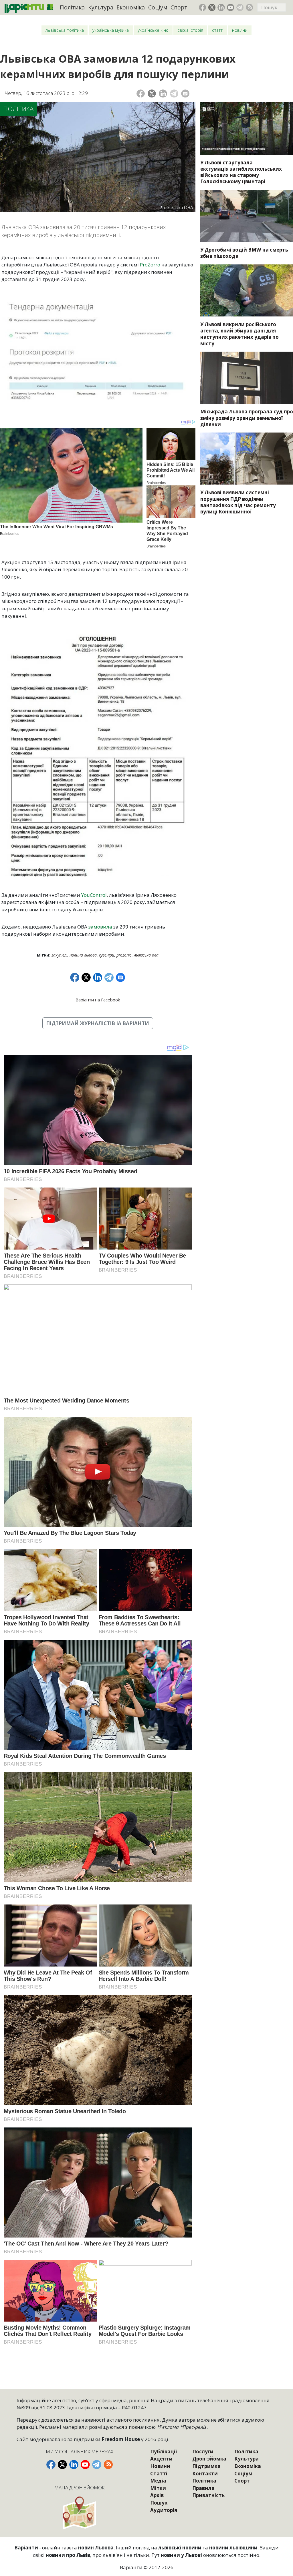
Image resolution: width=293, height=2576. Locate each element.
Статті (218, 30)
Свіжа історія (190, 30)
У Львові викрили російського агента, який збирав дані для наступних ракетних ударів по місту (239, 334)
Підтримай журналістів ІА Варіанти (98, 1023)
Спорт (179, 7)
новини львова (83, 955)
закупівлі (59, 955)
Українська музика (111, 30)
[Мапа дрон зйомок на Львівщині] (80, 2513)
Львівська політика (65, 30)
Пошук (159, 2503)
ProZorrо (124, 955)
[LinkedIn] (163, 94)
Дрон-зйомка (209, 2459)
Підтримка (206, 2466)
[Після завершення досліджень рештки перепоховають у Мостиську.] (247, 128)
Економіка (131, 7)
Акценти (161, 2459)
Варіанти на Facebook (98, 1000)
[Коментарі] (185, 94)
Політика (72, 7)
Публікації (164, 2452)
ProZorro (150, 265)
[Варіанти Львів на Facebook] (203, 7)
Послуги (203, 2452)
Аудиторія (164, 2510)
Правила (203, 2488)
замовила (100, 927)
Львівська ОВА (146, 955)
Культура (101, 7)
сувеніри (107, 955)
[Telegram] (174, 94)
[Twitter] (152, 94)
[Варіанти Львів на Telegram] (240, 7)
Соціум (158, 7)
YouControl (94, 895)
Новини (240, 30)
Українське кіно (153, 30)
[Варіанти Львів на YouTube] (231, 7)
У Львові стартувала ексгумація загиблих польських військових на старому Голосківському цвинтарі (241, 172)
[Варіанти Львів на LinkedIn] (221, 7)
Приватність (208, 2495)
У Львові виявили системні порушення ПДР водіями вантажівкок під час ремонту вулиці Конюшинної (238, 502)
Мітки (158, 2488)
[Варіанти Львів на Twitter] (212, 7)
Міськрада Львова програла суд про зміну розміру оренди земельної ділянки (247, 418)
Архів (157, 2495)
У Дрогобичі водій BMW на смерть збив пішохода (244, 253)
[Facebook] (141, 94)
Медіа (158, 2481)
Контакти (205, 2474)
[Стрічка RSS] (250, 7)
